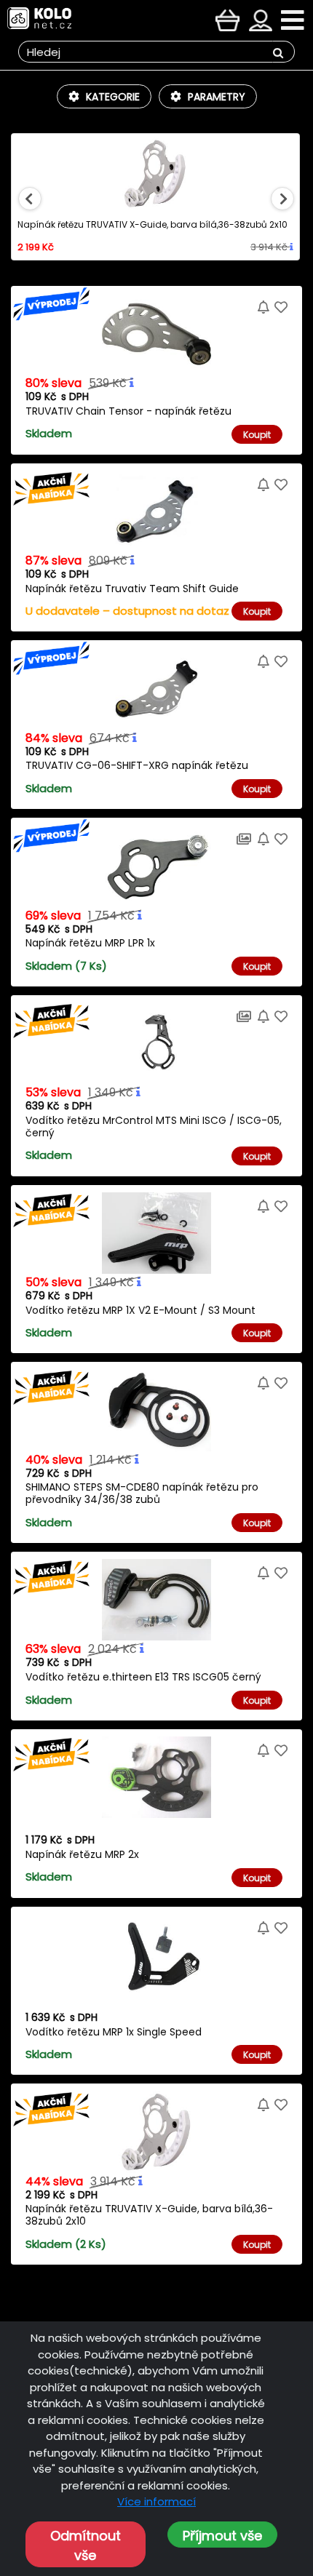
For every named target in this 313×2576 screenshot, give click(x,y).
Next (282, 199)
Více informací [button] (156, 2501)
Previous (30, 199)
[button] (104, 96)
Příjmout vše (222, 2536)
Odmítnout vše (86, 2545)
